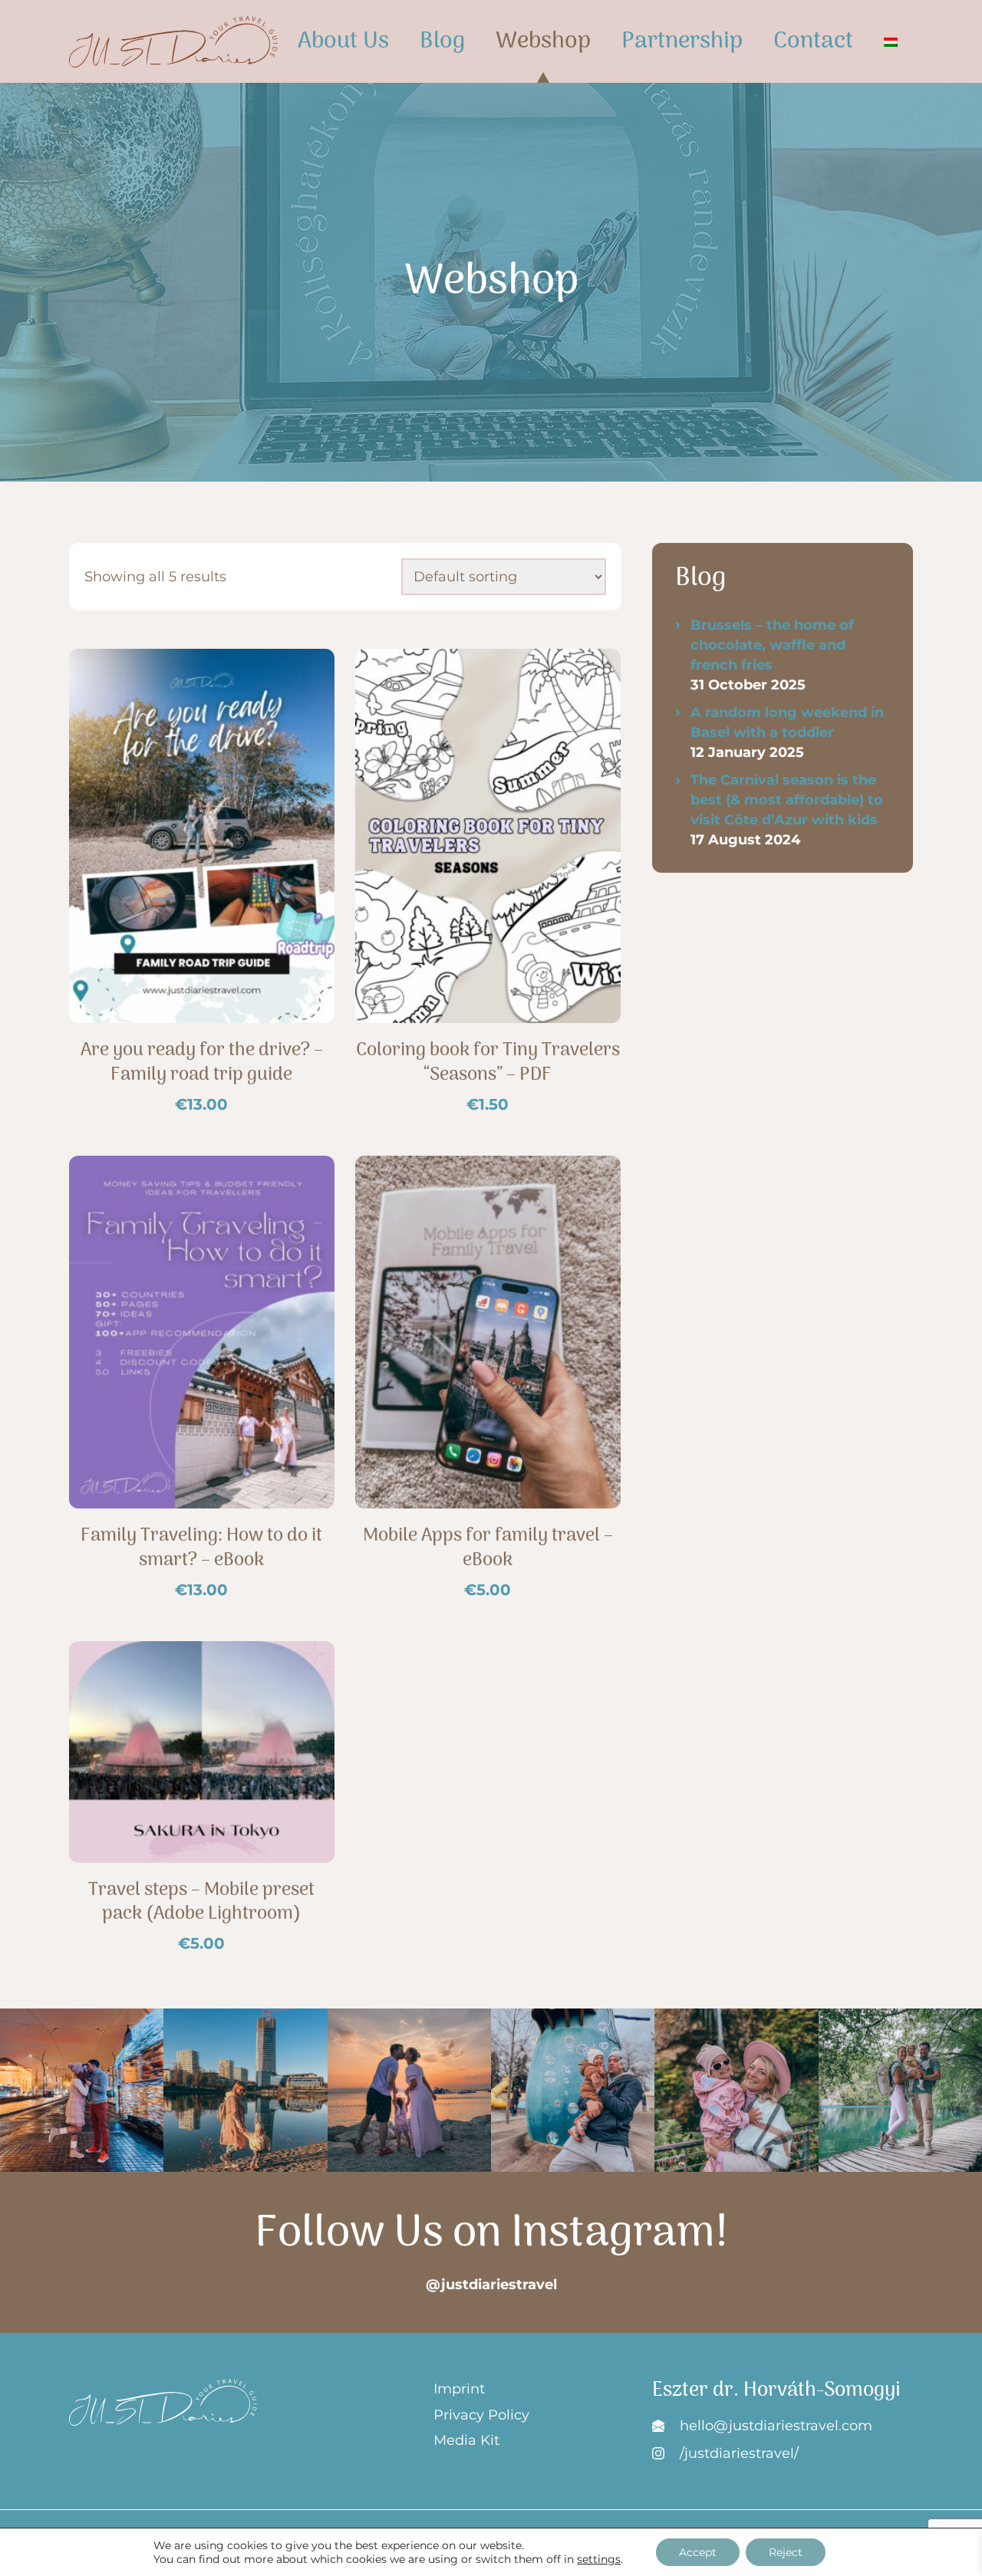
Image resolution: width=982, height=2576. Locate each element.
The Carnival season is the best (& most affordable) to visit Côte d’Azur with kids (787, 800)
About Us (343, 42)
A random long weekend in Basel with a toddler (787, 722)
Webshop (543, 42)
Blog (442, 42)
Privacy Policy (481, 2415)
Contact (813, 42)
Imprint (459, 2389)
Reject (786, 2552)
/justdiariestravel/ (739, 2453)
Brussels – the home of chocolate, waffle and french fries (772, 645)
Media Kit (466, 2440)
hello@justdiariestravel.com (776, 2426)
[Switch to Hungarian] (891, 41)
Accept (698, 2552)
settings (599, 2559)
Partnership (682, 42)
